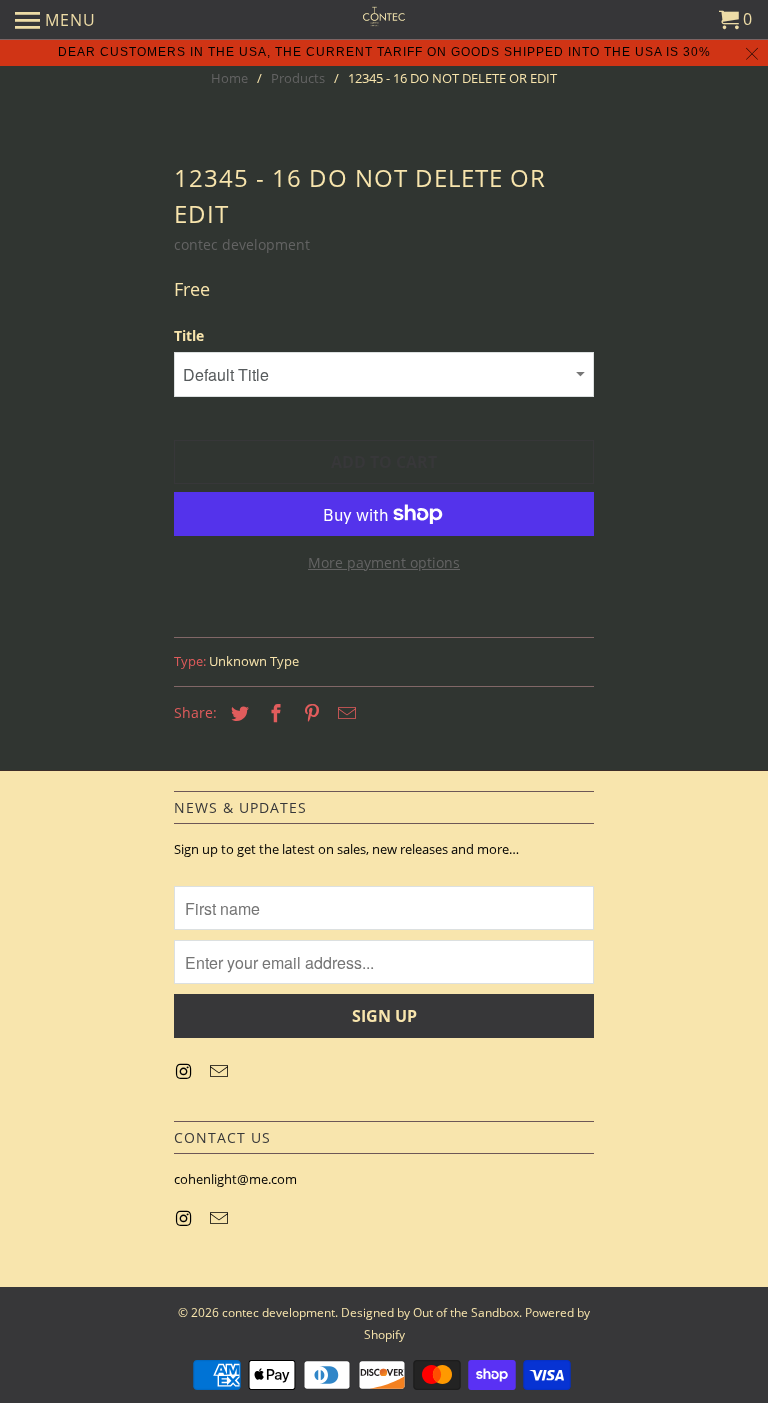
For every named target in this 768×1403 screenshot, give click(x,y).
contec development (242, 244)
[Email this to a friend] (344, 713)
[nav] (55, 20)
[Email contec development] (221, 1071)
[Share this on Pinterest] (309, 713)
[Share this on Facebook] (273, 713)
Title (189, 335)
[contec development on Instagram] (185, 1071)
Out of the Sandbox (466, 1312)
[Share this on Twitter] (237, 713)
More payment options (384, 562)
